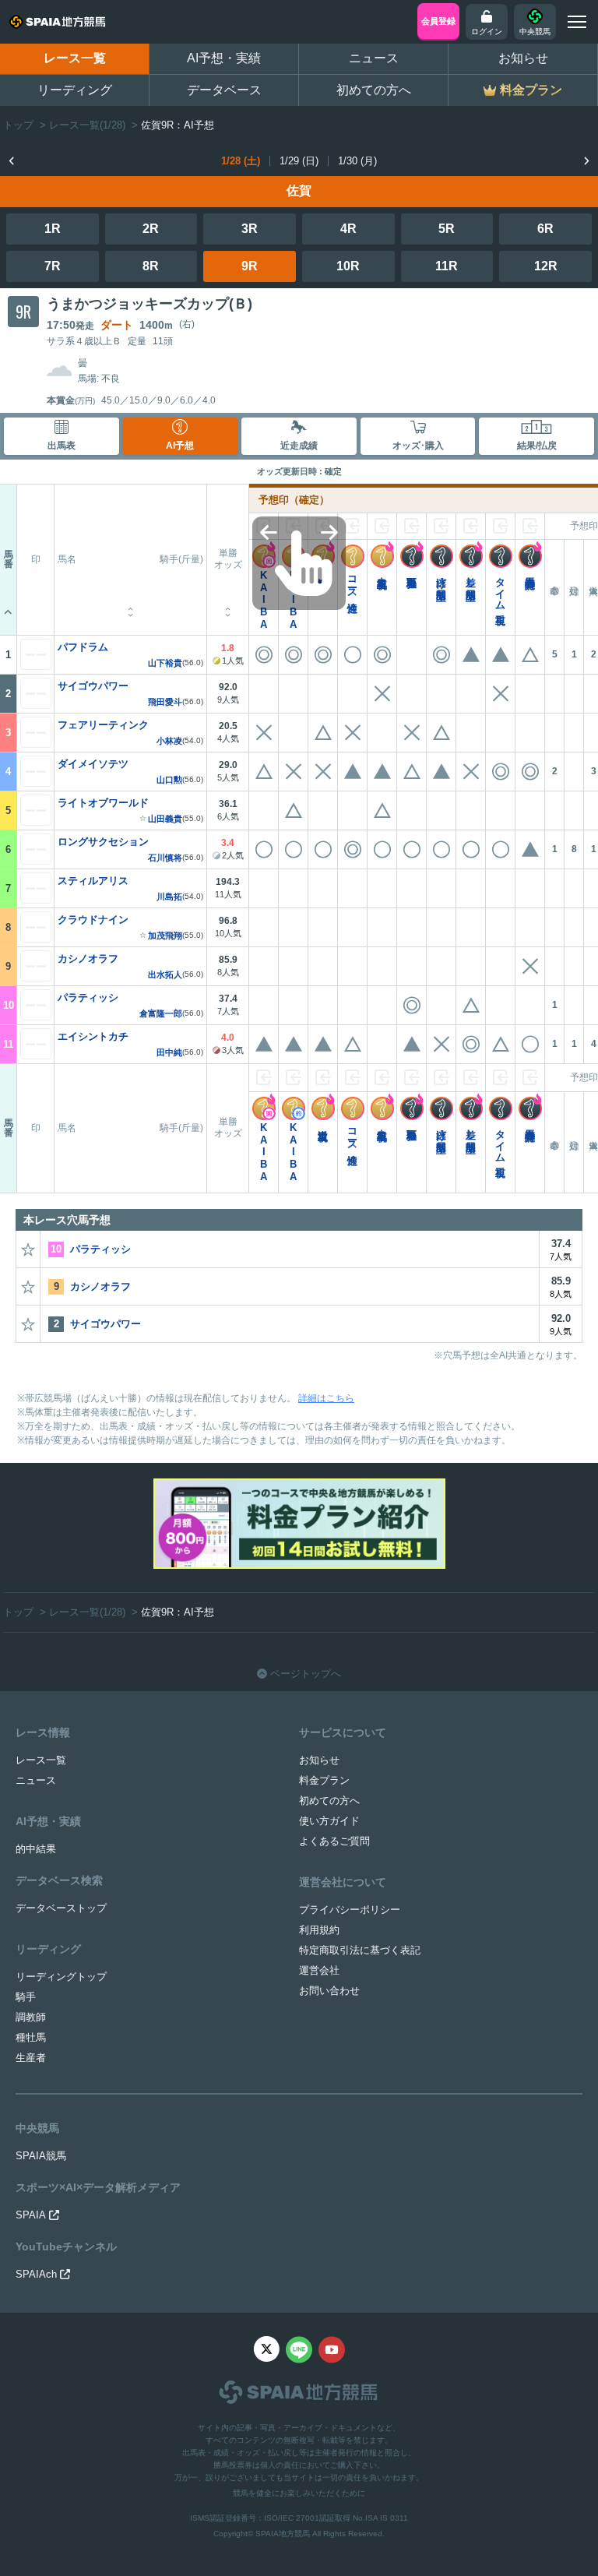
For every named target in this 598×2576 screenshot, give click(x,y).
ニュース (374, 58)
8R (151, 266)
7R (53, 266)
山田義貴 (165, 819)
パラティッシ (88, 997)
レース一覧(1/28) (87, 125)
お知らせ (523, 58)
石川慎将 (165, 858)
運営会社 (319, 1970)
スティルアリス (93, 881)
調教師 (31, 2017)
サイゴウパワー (93, 686)
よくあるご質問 (334, 1841)
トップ (18, 125)
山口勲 (169, 780)
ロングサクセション (103, 842)
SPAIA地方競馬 (283, 2534)
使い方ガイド (329, 1821)
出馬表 (62, 446)
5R (447, 229)
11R (447, 266)
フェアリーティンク (103, 725)
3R (250, 229)
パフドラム (83, 647)
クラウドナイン (93, 920)
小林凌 (169, 741)
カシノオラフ (88, 959)
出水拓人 (165, 975)
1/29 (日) (299, 161)
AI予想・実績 (224, 58)
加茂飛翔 (165, 936)
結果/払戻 (537, 446)
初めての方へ (374, 90)
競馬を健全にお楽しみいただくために (299, 2493)
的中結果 (36, 1849)
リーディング (75, 90)
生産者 (31, 2058)
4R (348, 229)
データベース (224, 90)
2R (151, 229)
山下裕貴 (165, 663)
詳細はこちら (326, 1398)
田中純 (169, 1053)
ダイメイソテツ (93, 764)
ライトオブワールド (103, 803)
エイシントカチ (93, 1036)
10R (348, 266)
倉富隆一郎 (161, 1014)
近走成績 (299, 446)
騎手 (26, 1997)
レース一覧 (75, 58)
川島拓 (169, 897)
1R (53, 229)
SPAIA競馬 (41, 2156)
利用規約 (319, 1930)
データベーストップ (61, 1908)
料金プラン (324, 1780)
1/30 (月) (357, 161)
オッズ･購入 (418, 446)
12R (546, 266)
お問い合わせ (329, 1991)
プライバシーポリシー (350, 1910)
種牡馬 (31, 2037)
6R (545, 229)
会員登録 (438, 21)
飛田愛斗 (165, 702)
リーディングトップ (61, 1977)
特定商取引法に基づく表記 (360, 1950)
